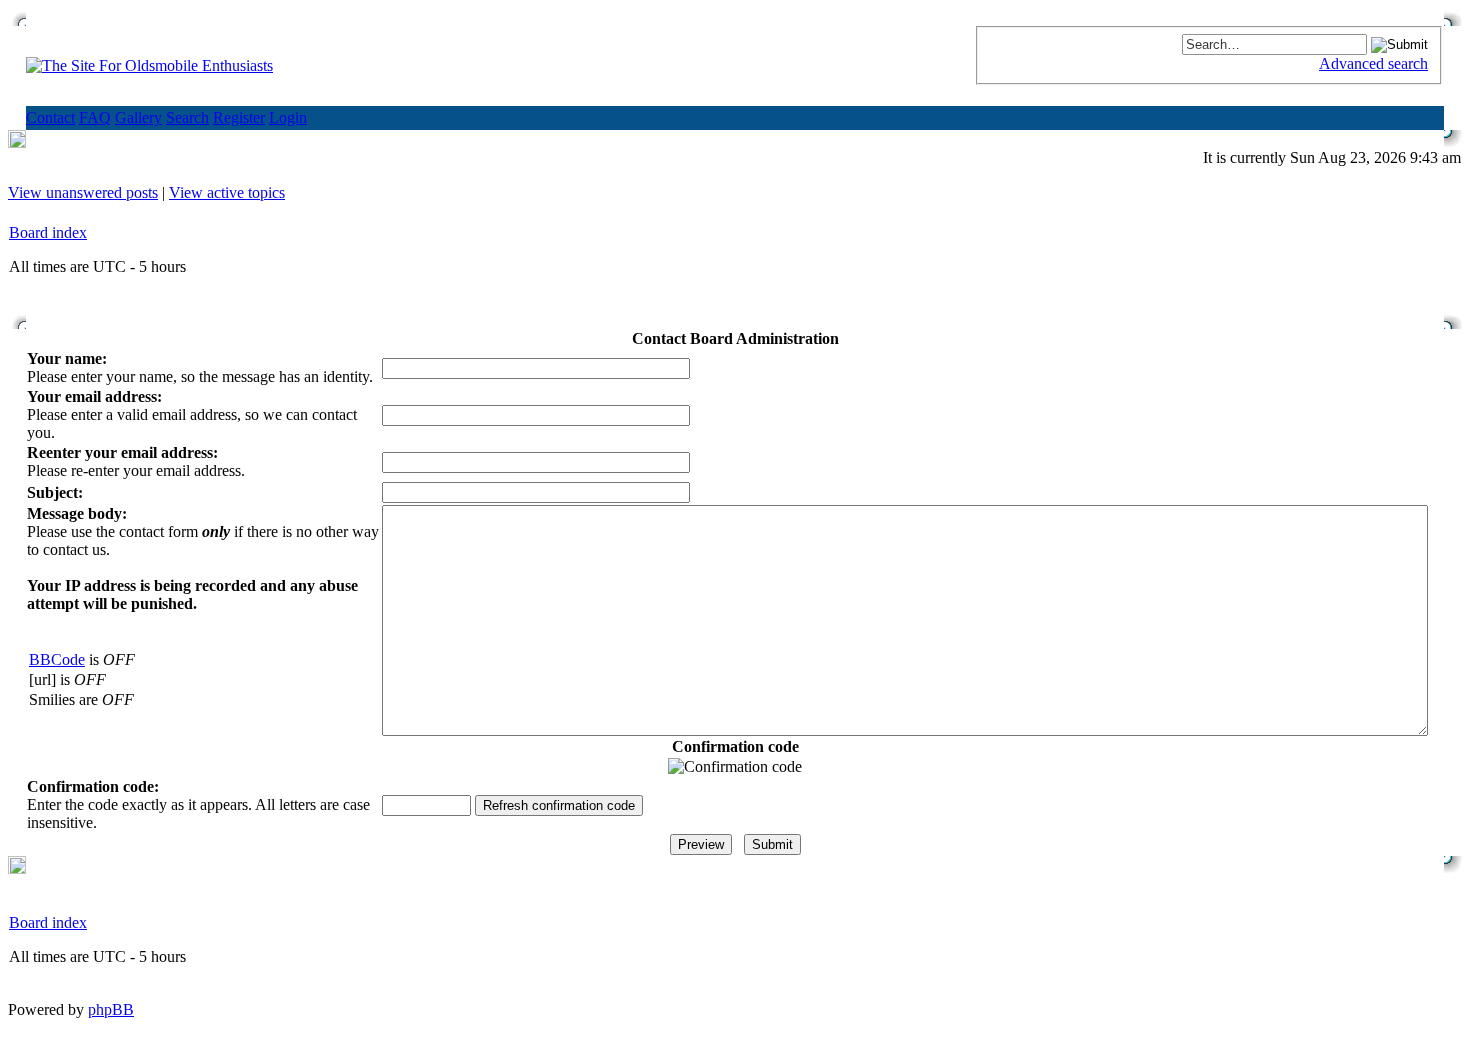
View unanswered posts (83, 192)
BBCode (57, 659)
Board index (48, 232)
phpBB (111, 1009)
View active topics (227, 192)
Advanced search (1373, 63)
